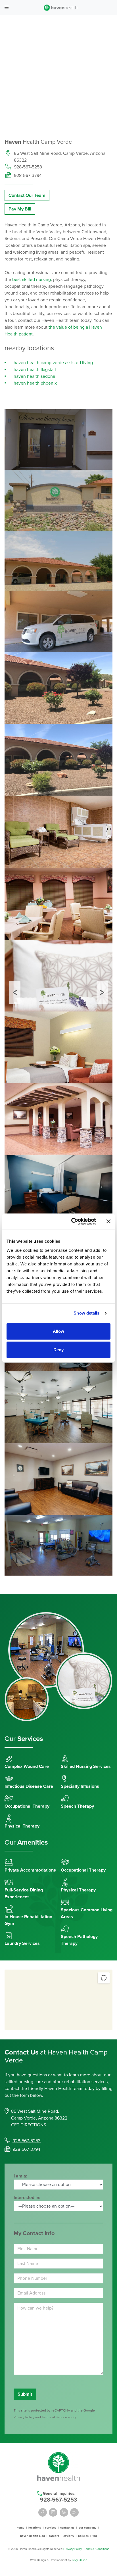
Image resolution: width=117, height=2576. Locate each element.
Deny (58, 1350)
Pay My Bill (20, 209)
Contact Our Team (27, 195)
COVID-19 (69, 2536)
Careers (54, 2536)
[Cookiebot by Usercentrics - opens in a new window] (72, 1221)
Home (21, 2528)
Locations (35, 2528)
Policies (83, 2536)
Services (51, 2528)
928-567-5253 (28, 167)
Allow (58, 1331)
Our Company (87, 2528)
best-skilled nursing (32, 279)
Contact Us (67, 2528)
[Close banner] (108, 1221)
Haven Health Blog (33, 2536)
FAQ (95, 2536)
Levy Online (80, 2560)
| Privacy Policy (73, 2549)
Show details (86, 1313)
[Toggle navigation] (7, 8)
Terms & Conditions (97, 2549)
